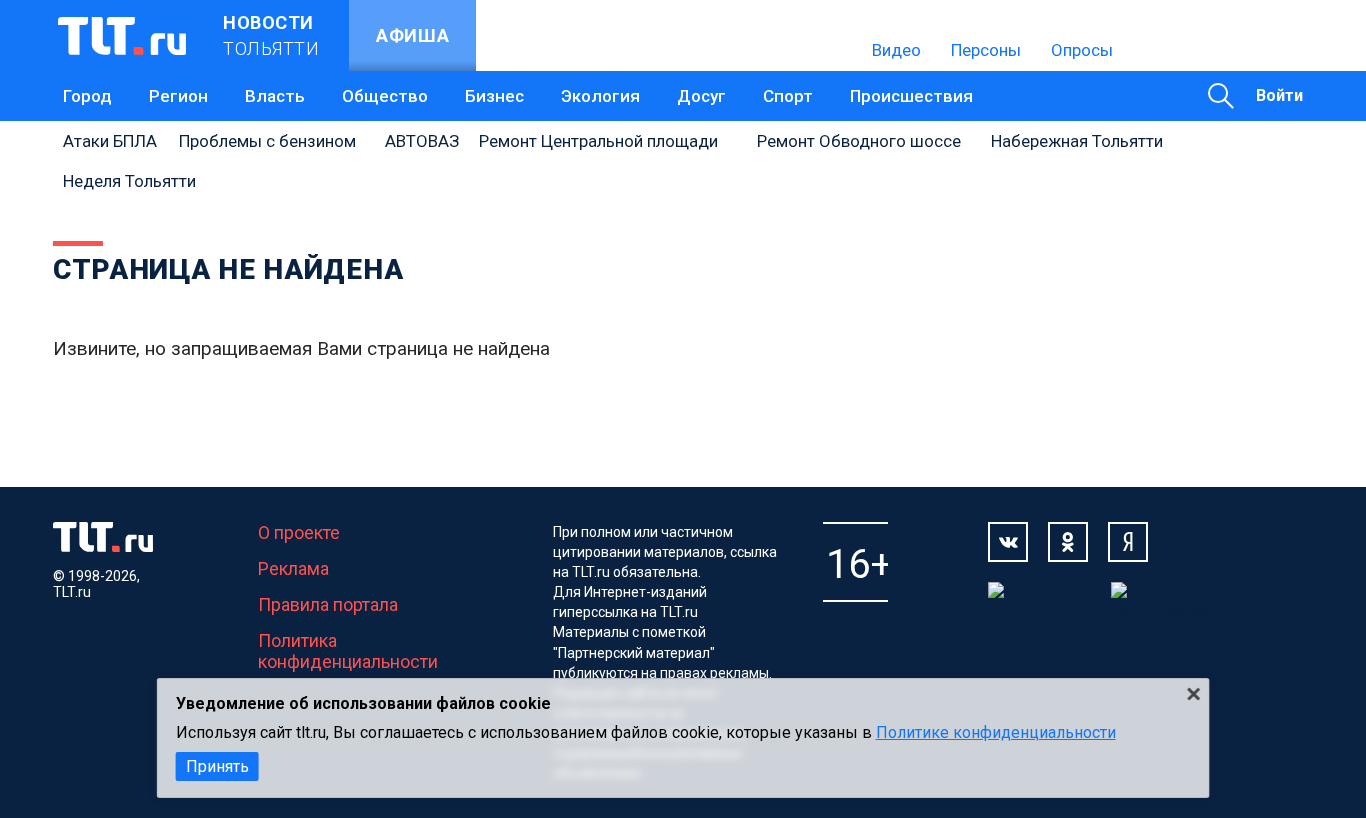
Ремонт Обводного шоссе (859, 141)
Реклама (293, 568)
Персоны (986, 50)
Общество (385, 96)
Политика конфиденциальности (348, 651)
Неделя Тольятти (129, 181)
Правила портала (328, 604)
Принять (217, 766)
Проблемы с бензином (267, 141)
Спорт (788, 96)
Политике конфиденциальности (996, 732)
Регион (178, 96)
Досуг (701, 96)
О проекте (299, 532)
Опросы (1082, 50)
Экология (600, 96)
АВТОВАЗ (422, 141)
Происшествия (911, 96)
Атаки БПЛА (110, 141)
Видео (896, 50)
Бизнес (494, 96)
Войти (1279, 95)
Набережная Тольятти (1077, 141)
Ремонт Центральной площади (598, 141)
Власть (275, 96)
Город (87, 96)
